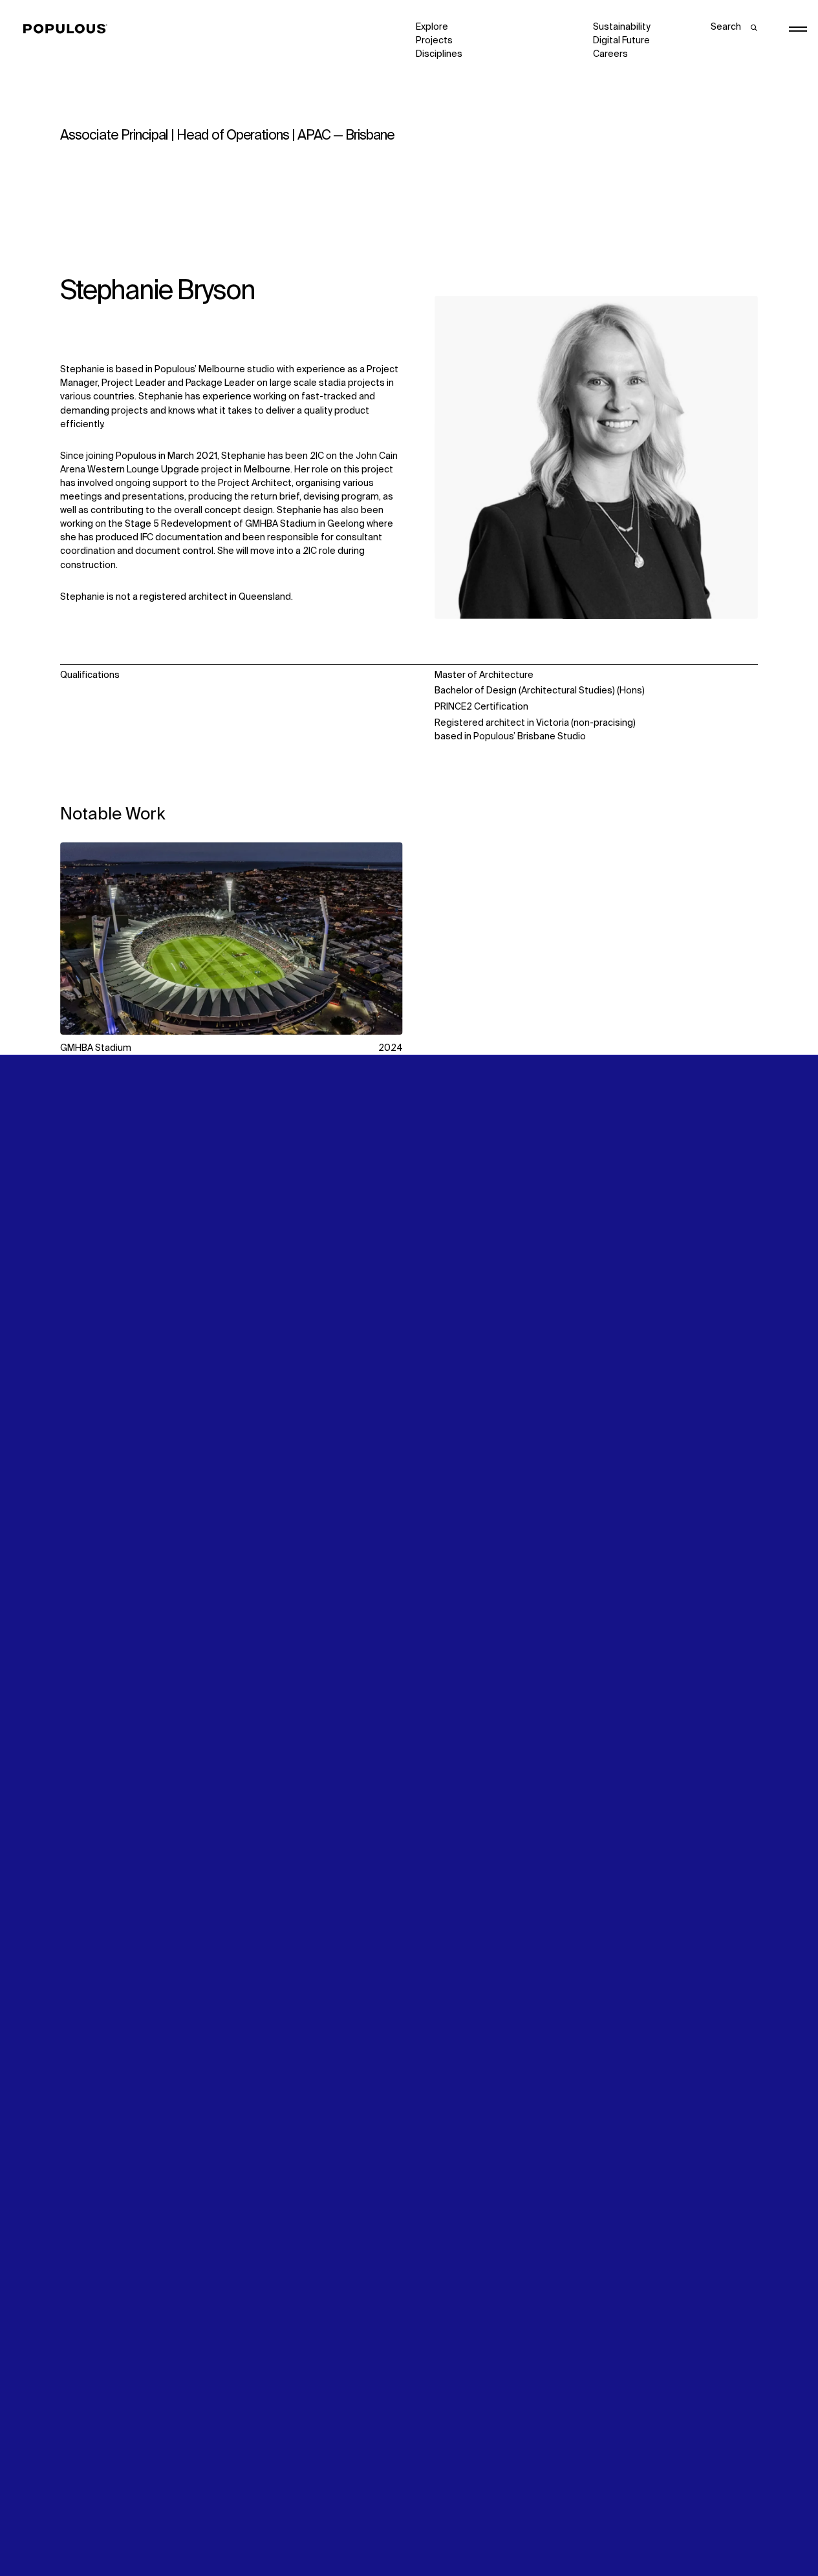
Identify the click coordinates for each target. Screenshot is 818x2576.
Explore (432, 27)
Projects (434, 41)
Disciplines (439, 54)
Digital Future (621, 41)
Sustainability (622, 27)
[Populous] (69, 29)
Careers (610, 54)
